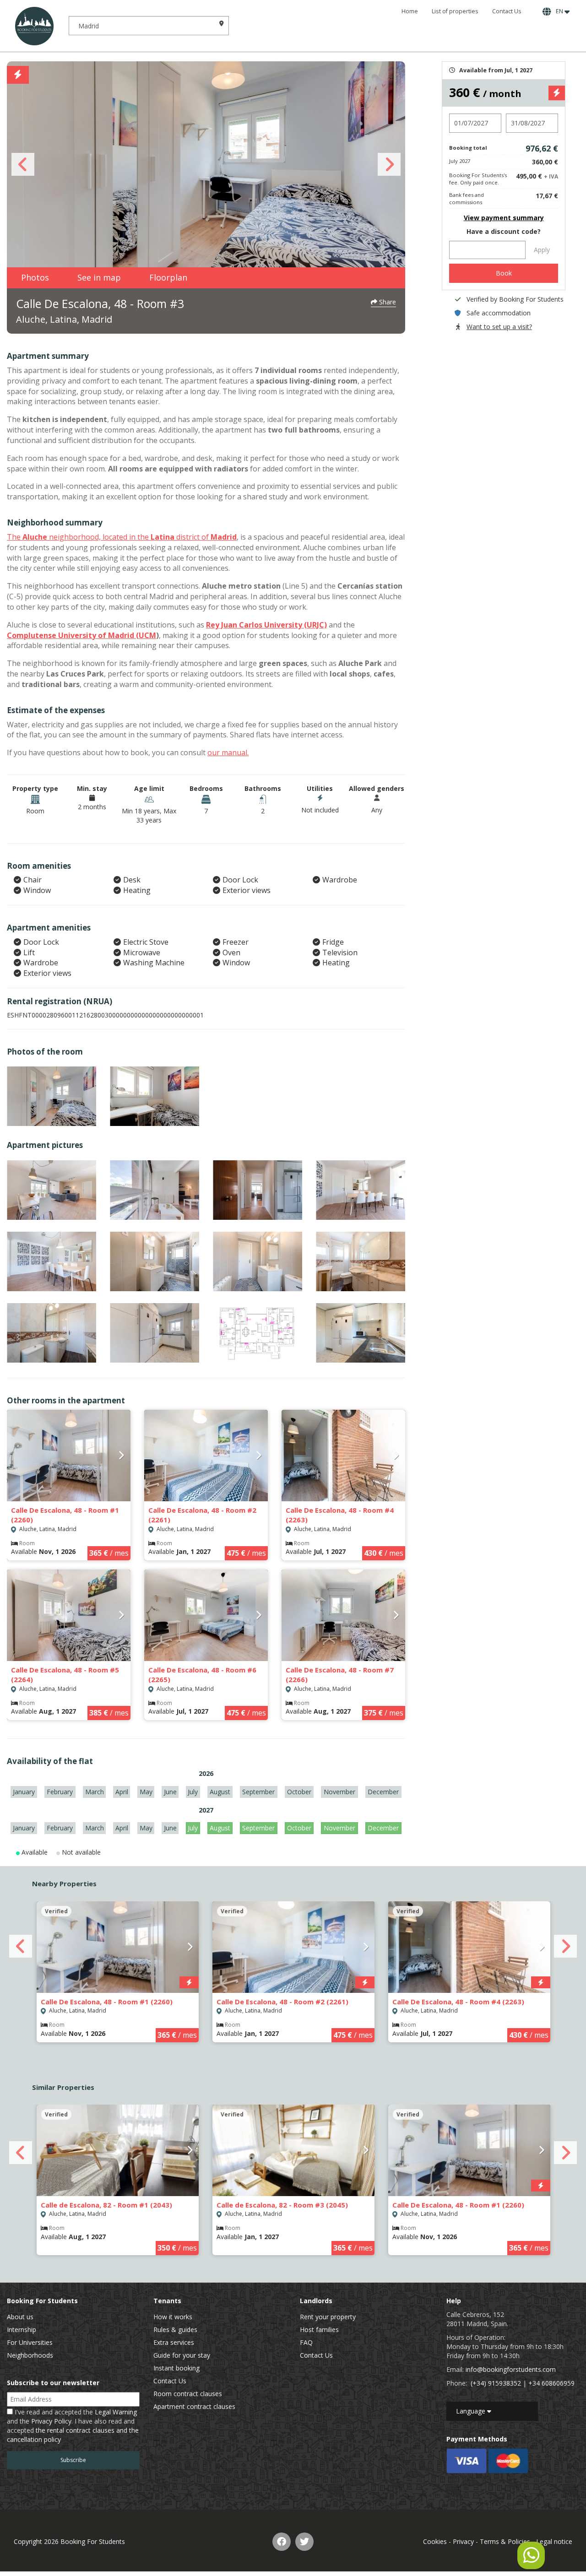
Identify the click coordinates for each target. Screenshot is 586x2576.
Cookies (435, 2541)
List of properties (455, 11)
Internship (22, 2330)
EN (559, 11)
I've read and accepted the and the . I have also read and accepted (73, 2426)
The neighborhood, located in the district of (122, 537)
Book (504, 273)
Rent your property (328, 2317)
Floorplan (168, 277)
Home (410, 11)
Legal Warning (116, 2412)
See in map (99, 277)
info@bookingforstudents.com (511, 2369)
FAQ (306, 2342)
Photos (35, 277)
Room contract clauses (188, 2394)
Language (472, 2411)
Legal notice (554, 2541)
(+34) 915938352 (496, 2383)
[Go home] (34, 26)
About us (20, 2317)
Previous (23, 164)
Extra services (174, 2342)
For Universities (30, 2342)
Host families (319, 2330)
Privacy (463, 2541)
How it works (173, 2317)
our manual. (228, 752)
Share (387, 302)
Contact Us (507, 11)
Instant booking (176, 2368)
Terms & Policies (505, 2541)
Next (389, 164)
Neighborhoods (30, 2355)
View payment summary (504, 218)
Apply (542, 250)
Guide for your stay (182, 2355)
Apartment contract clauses (194, 2406)
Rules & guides (175, 2330)
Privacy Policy (51, 2421)
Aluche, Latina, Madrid (64, 319)
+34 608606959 (551, 2383)
